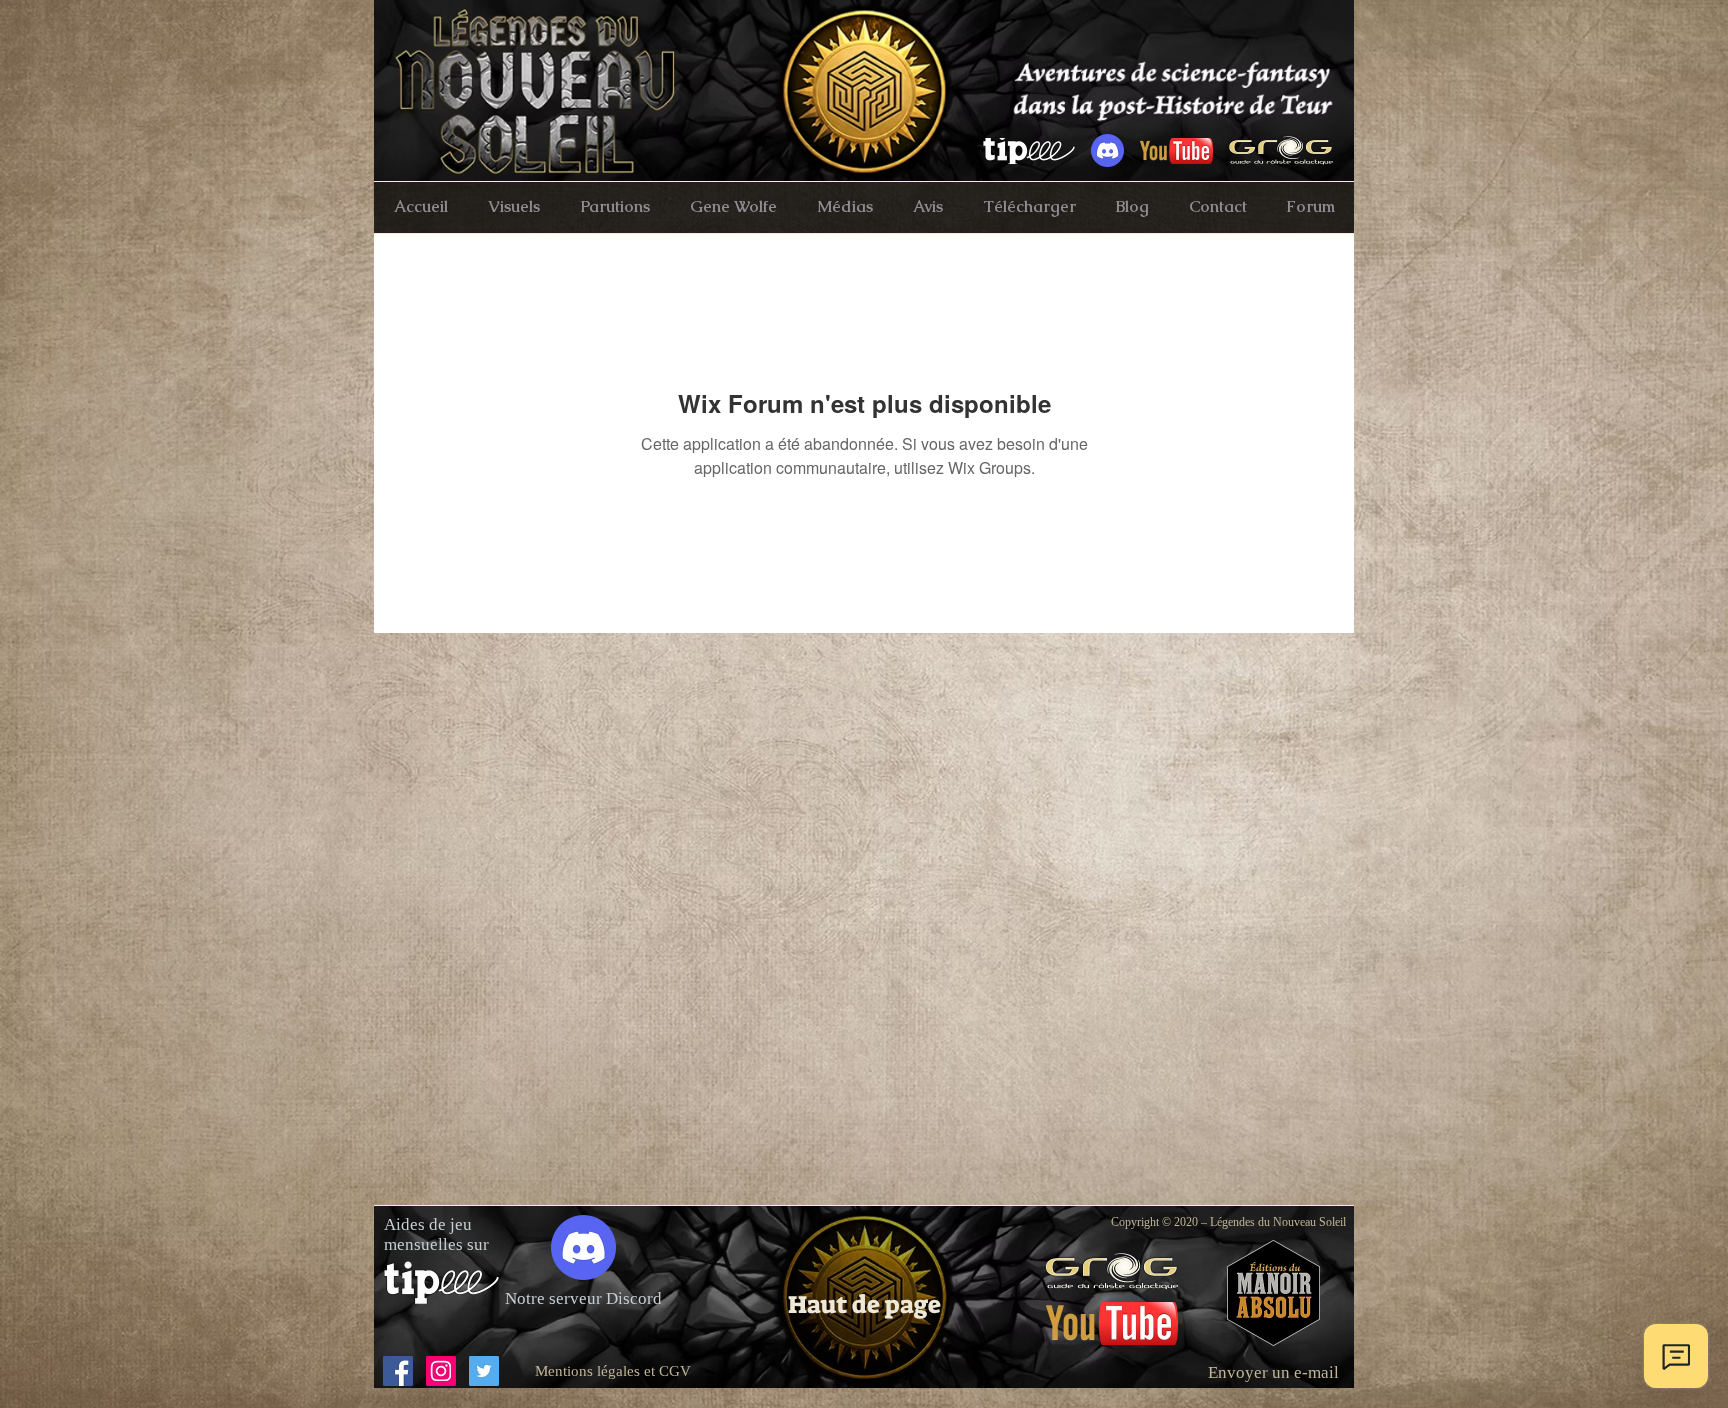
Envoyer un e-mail (1273, 1372)
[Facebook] (398, 1371)
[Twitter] (484, 1371)
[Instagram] (441, 1371)
